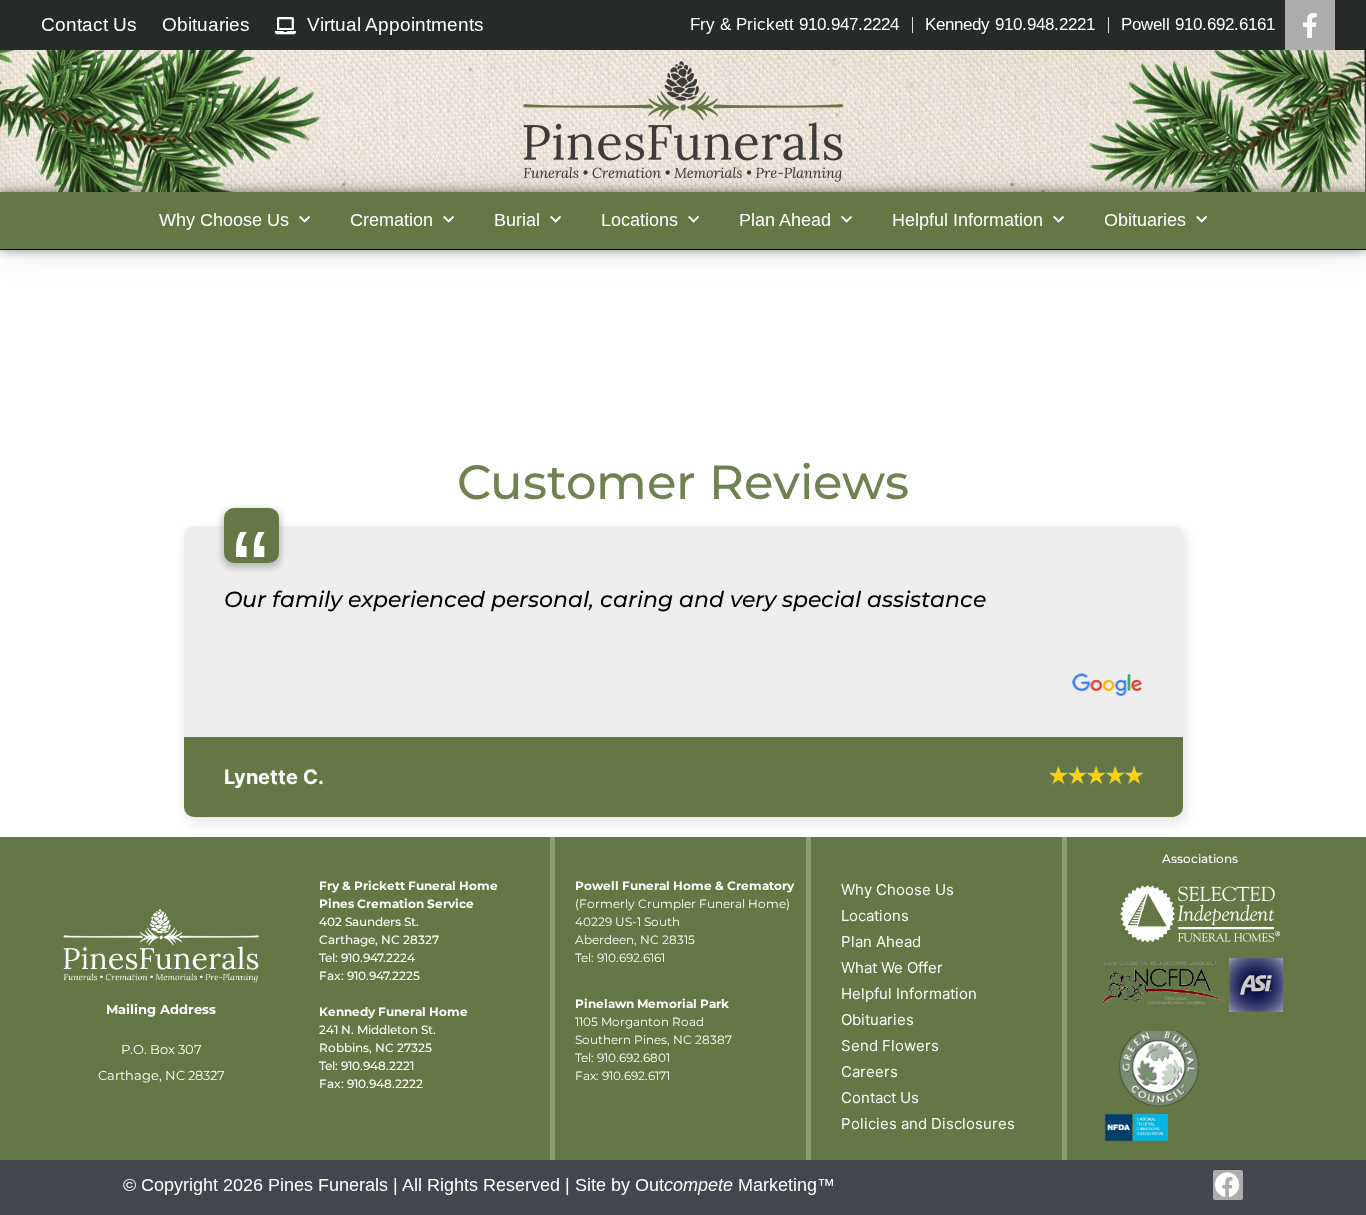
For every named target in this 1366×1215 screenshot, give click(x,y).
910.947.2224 (378, 1203)
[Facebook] (1310, 25)
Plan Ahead (881, 1187)
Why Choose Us (897, 1135)
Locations (875, 1161)
